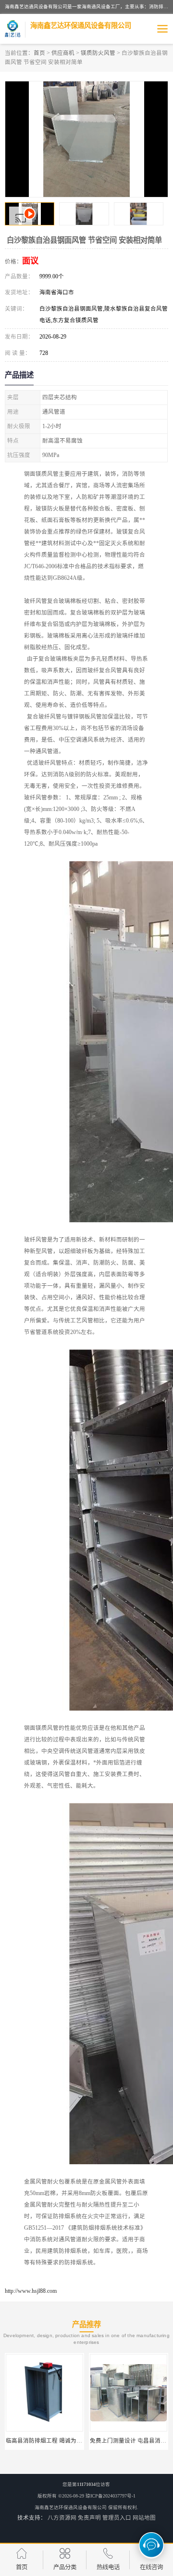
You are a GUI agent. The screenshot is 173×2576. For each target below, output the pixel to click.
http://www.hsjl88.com (31, 2291)
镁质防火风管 (98, 53)
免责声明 (89, 2518)
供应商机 (63, 53)
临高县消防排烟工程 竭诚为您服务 (50, 2441)
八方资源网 (62, 2518)
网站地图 (144, 2518)
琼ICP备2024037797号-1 (111, 2496)
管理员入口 (117, 2518)
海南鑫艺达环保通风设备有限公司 (71, 2507)
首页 (39, 53)
